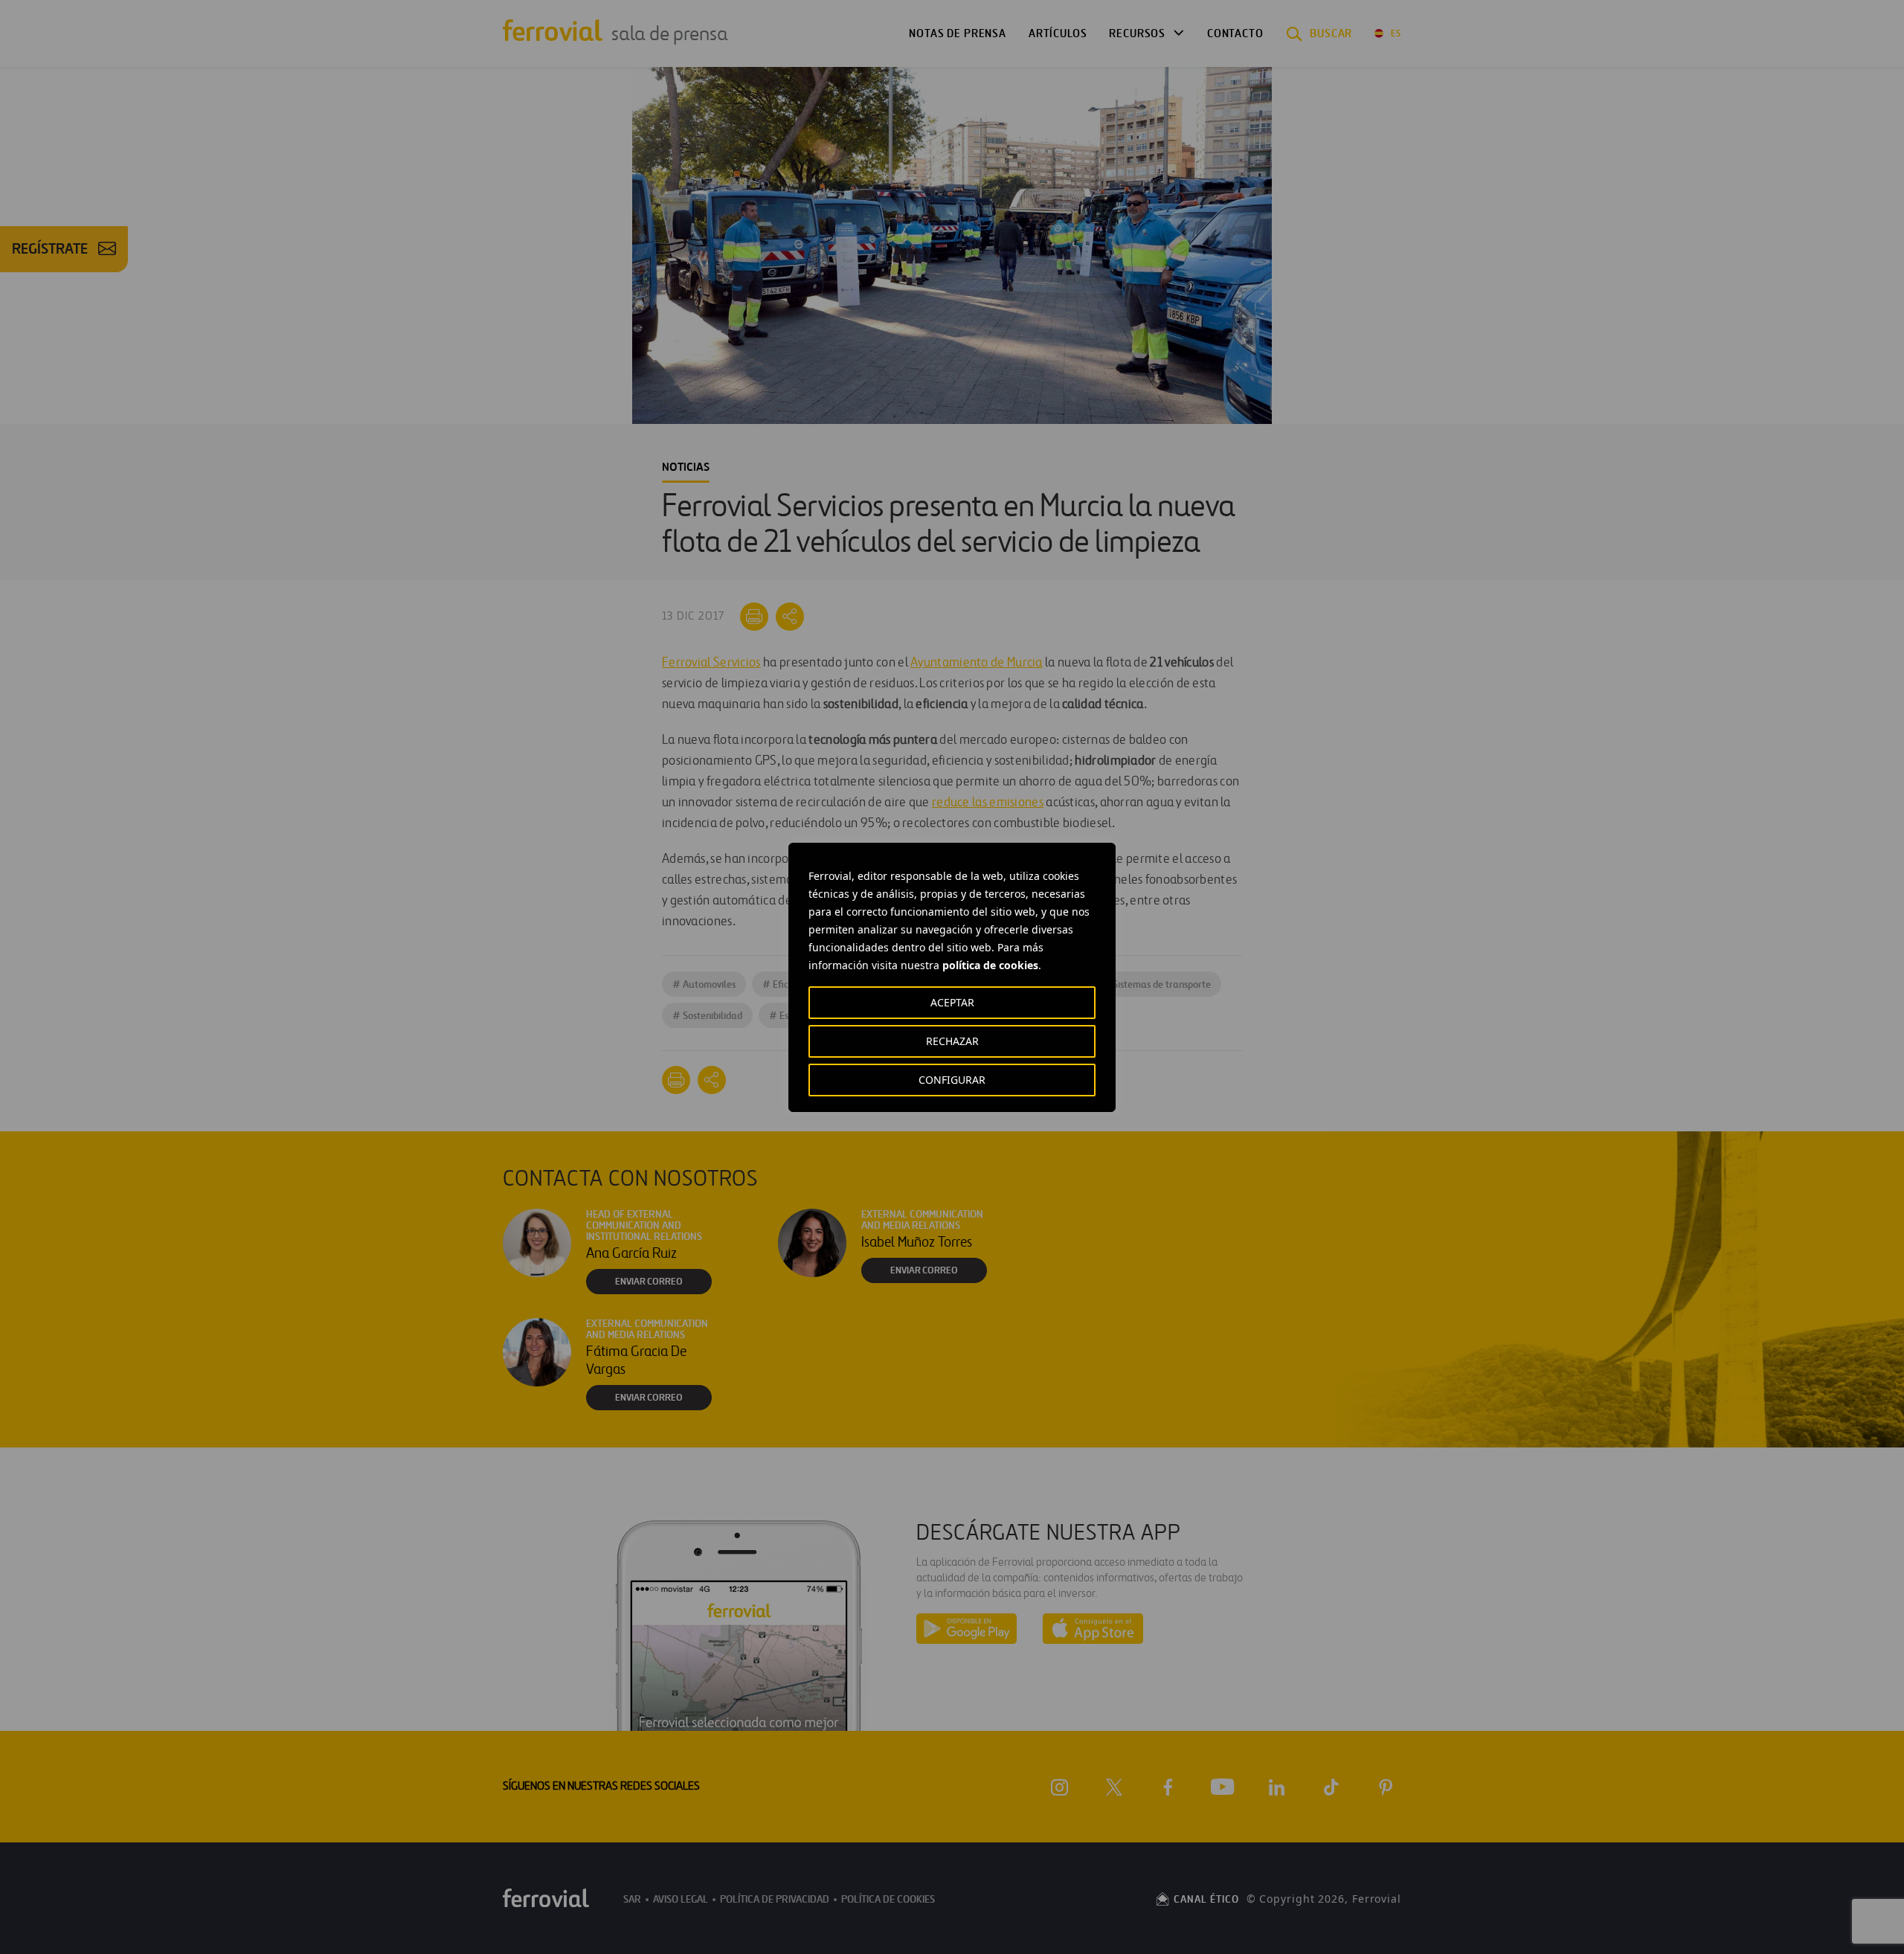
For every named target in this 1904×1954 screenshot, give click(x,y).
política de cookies (990, 965)
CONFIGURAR (952, 1080)
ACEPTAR (952, 1002)
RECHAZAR (952, 1041)
